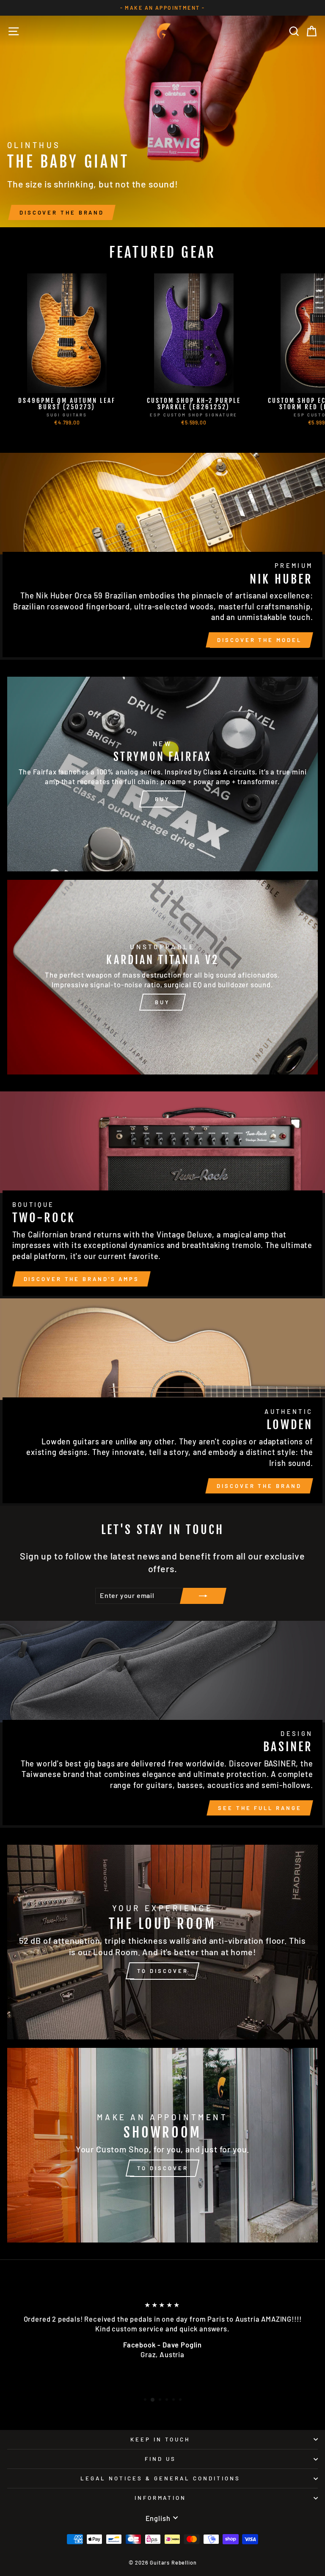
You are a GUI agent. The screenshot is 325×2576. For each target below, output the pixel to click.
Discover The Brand (259, 1486)
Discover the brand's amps (82, 1279)
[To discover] (162, 1942)
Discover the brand (62, 212)
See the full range (260, 1808)
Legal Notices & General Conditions (160, 2478)
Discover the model (259, 640)
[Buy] (162, 774)
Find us (160, 2459)
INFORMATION (161, 2498)
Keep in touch (160, 2439)
